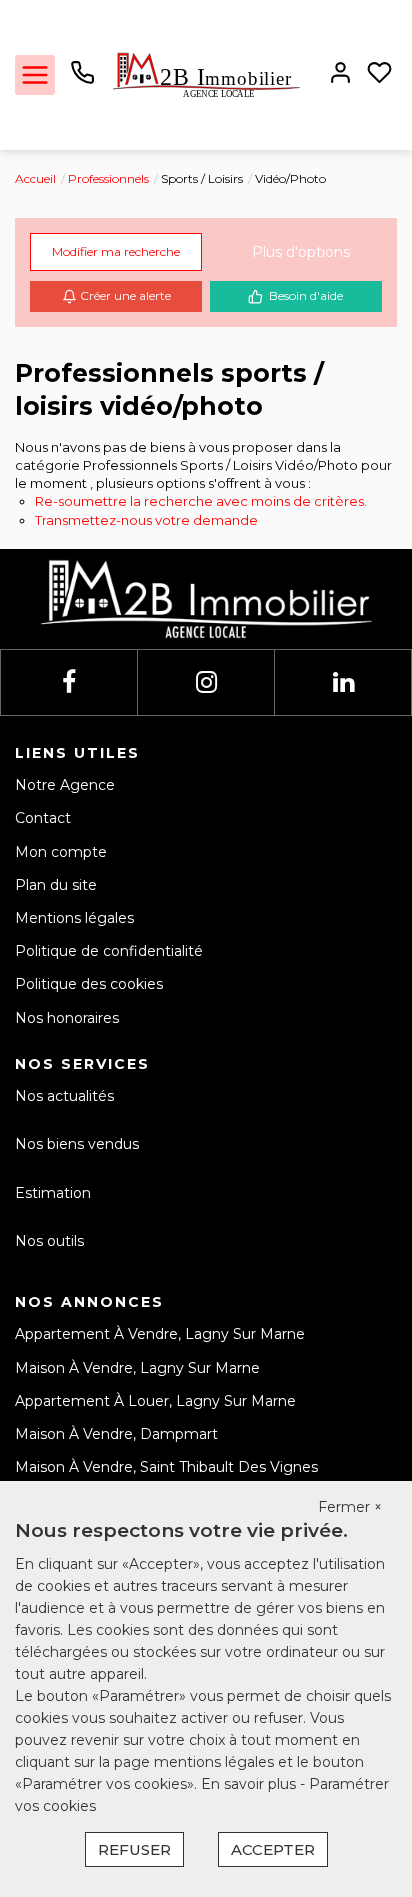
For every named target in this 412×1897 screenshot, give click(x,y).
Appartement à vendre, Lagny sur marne (160, 1334)
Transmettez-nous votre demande (146, 520)
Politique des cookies (89, 984)
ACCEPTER (273, 1849)
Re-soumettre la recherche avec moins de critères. (201, 501)
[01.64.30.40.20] (82, 80)
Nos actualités (64, 1096)
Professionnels (108, 178)
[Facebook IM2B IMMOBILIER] (69, 682)
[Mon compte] (340, 74)
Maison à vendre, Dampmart (116, 1434)
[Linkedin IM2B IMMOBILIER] (343, 682)
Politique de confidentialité (109, 951)
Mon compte (61, 852)
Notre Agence (65, 785)
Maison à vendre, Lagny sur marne (137, 1368)
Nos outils (49, 1241)
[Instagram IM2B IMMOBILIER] (206, 682)
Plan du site (56, 885)
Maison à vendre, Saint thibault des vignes (166, 1467)
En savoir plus (250, 1784)
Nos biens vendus (77, 1144)
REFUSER (134, 1849)
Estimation (53, 1193)
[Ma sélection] (379, 74)
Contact (43, 818)
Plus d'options (301, 252)
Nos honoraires (67, 1018)
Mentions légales (74, 918)
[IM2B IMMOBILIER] (206, 74)
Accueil (35, 178)
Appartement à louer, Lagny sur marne (155, 1401)
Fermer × (350, 1507)
